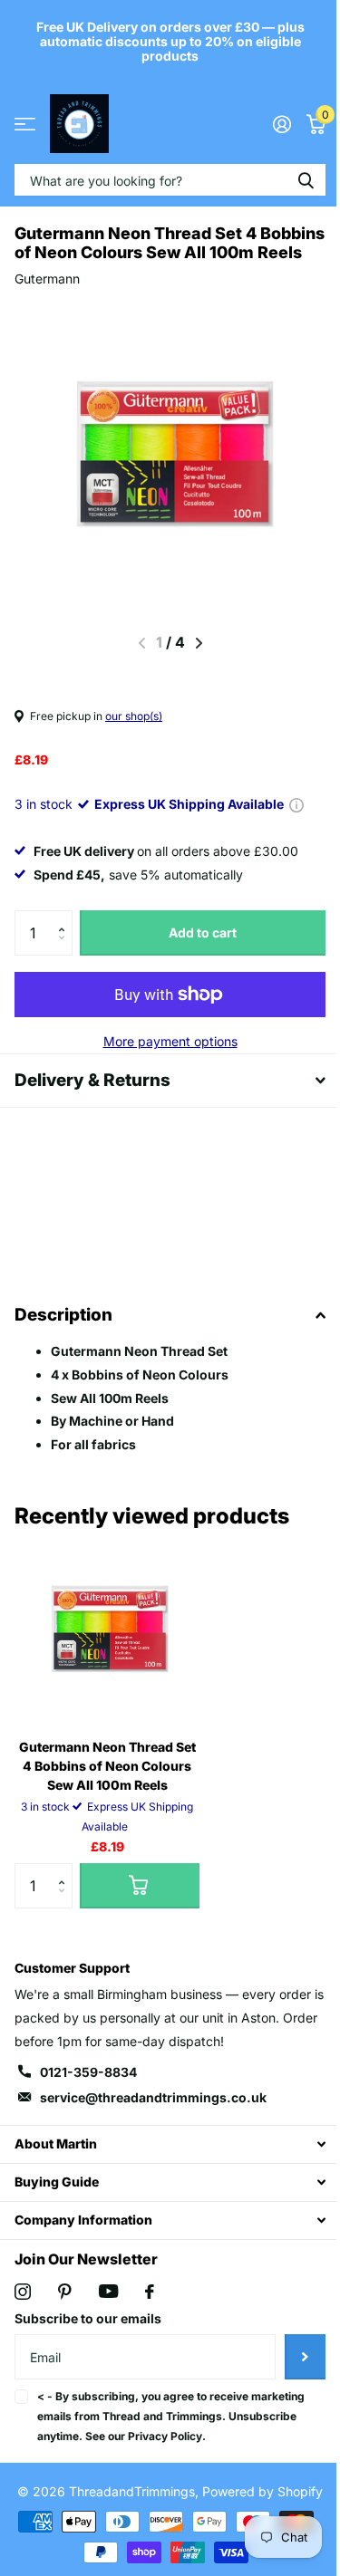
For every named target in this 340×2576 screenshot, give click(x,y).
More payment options (170, 1041)
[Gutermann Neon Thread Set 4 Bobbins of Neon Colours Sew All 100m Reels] (107, 1650)
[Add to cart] (140, 1905)
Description (63, 1334)
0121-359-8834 (88, 2091)
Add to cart (203, 932)
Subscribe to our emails (88, 2337)
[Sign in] (282, 124)
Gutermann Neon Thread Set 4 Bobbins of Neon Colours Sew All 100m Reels (107, 1784)
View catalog (25, 124)
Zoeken (306, 180)
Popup (296, 804)
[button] (66, 917)
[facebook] (150, 2311)
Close (163, 2163)
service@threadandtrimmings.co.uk (153, 2115)
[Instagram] (23, 2311)
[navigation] (199, 643)
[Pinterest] (65, 2311)
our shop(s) (134, 716)
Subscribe (291, 2375)
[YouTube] (108, 2310)
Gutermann (47, 279)
